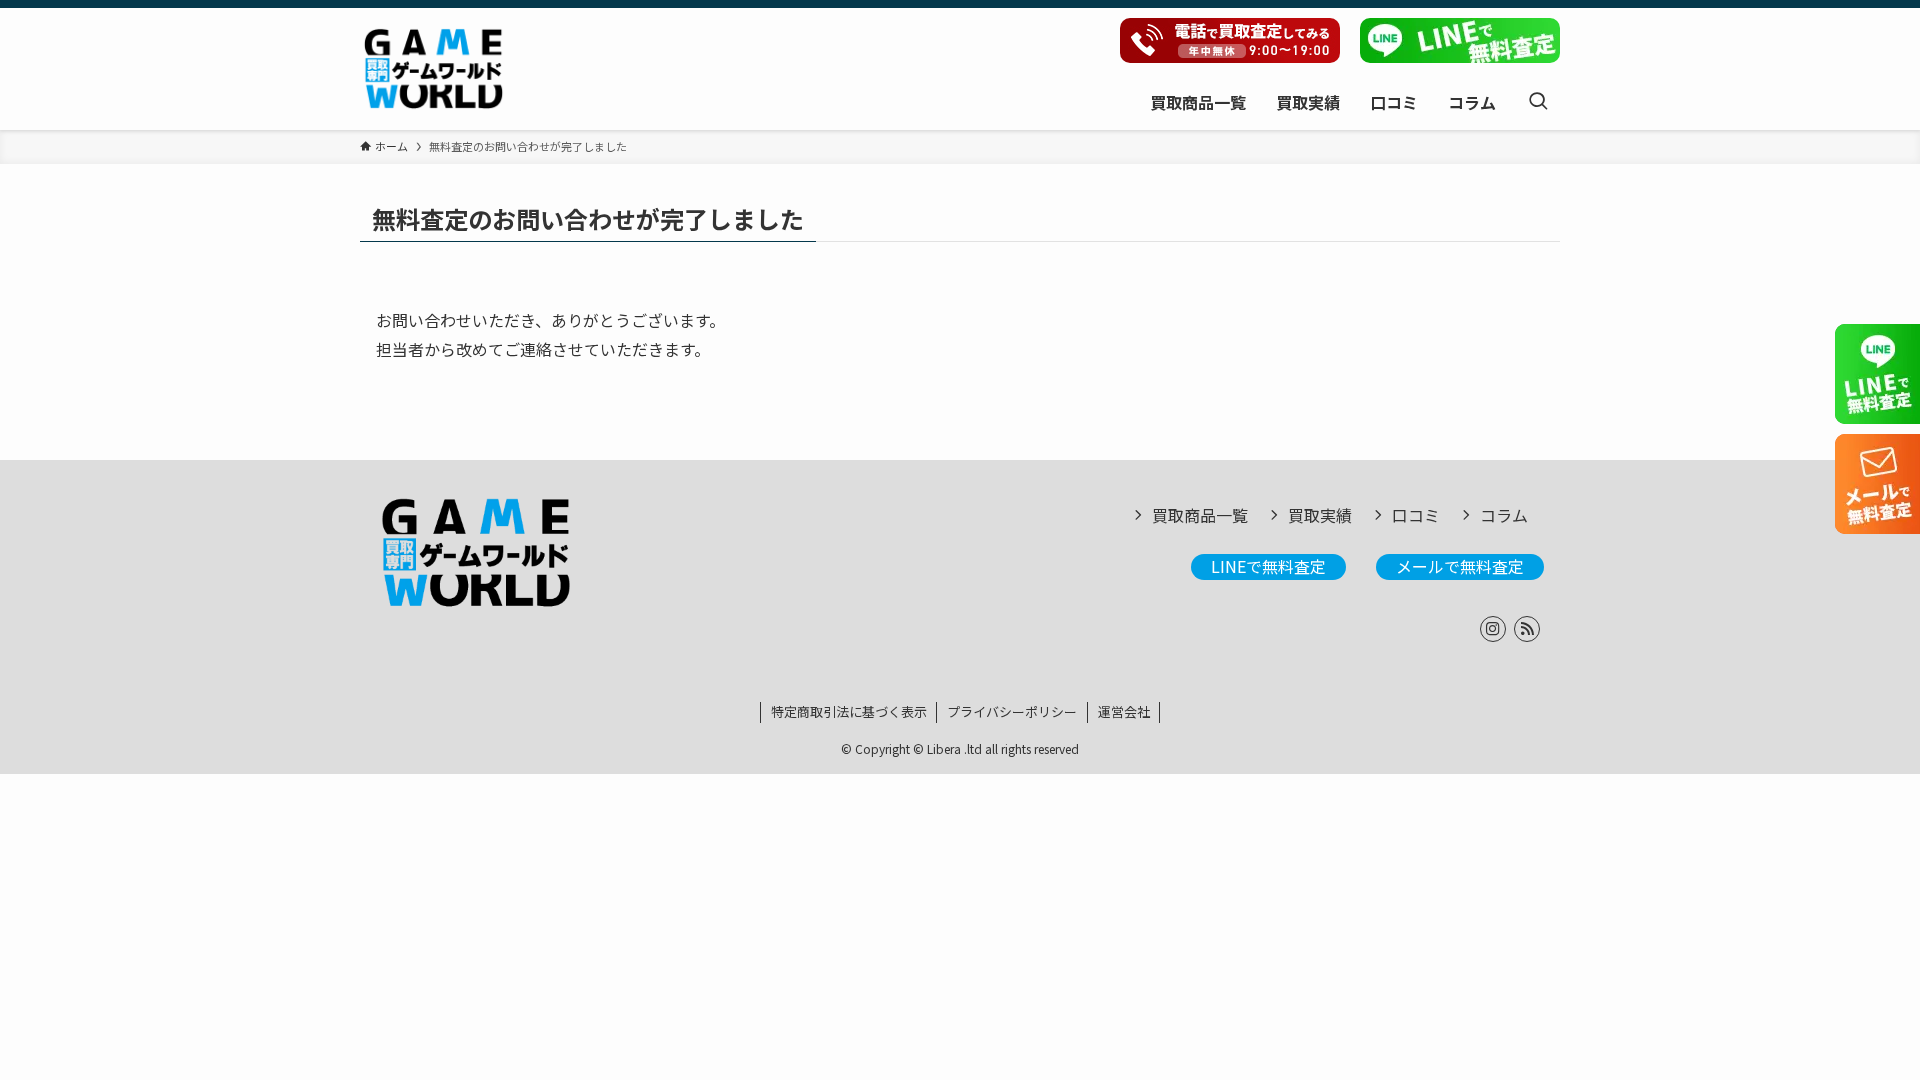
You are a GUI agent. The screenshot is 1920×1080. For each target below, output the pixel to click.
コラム (1504, 515)
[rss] (1527, 629)
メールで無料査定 (1460, 566)
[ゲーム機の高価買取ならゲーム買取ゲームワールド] (433, 69)
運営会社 (1124, 711)
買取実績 (1320, 515)
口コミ (1416, 515)
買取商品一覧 (1200, 515)
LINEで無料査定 (1268, 566)
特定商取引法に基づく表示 (849, 711)
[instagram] (1493, 629)
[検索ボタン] (1538, 101)
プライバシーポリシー (1012, 711)
